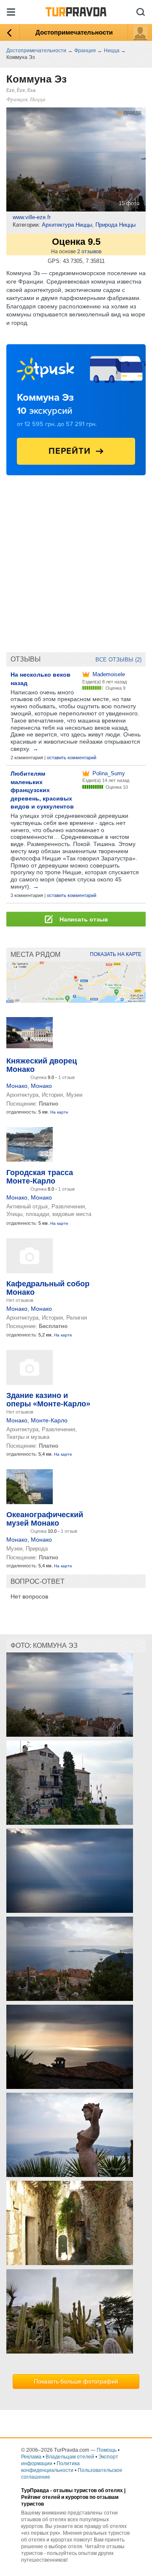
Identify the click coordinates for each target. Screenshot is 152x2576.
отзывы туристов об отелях (88, 2490)
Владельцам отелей (70, 2457)
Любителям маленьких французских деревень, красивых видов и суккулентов (42, 790)
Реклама (31, 2457)
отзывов (89, 252)
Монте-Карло (49, 1420)
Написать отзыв (83, 919)
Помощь (107, 2450)
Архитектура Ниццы (67, 225)
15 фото (129, 203)
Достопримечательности (74, 32)
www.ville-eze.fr (32, 217)
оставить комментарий (72, 758)
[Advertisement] (76, 568)
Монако (17, 1086)
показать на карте (116, 954)
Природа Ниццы (115, 225)
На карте (59, 1112)
